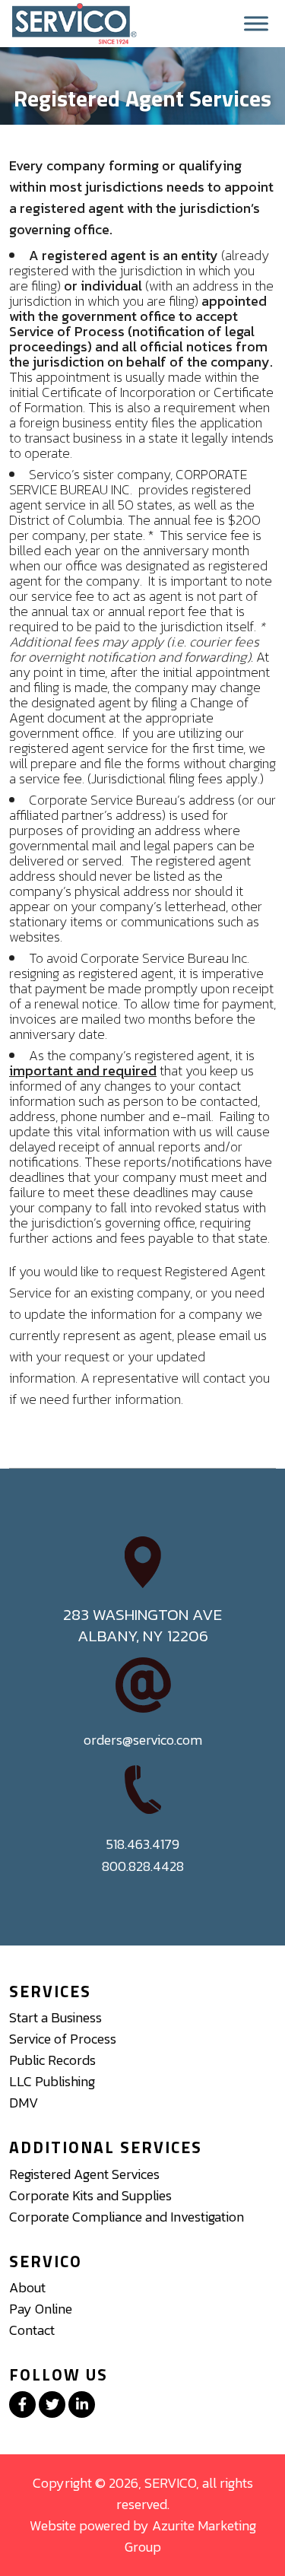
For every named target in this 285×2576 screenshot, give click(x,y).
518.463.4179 (143, 1844)
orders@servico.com (143, 1740)
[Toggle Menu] (256, 24)
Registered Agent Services (84, 2174)
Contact (32, 2330)
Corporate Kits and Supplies (90, 2195)
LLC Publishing (52, 2081)
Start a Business (55, 2017)
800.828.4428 (143, 1866)
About (27, 2287)
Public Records (52, 2060)
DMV (24, 2103)
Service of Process (63, 2039)
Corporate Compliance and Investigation (127, 2217)
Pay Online (41, 2309)
